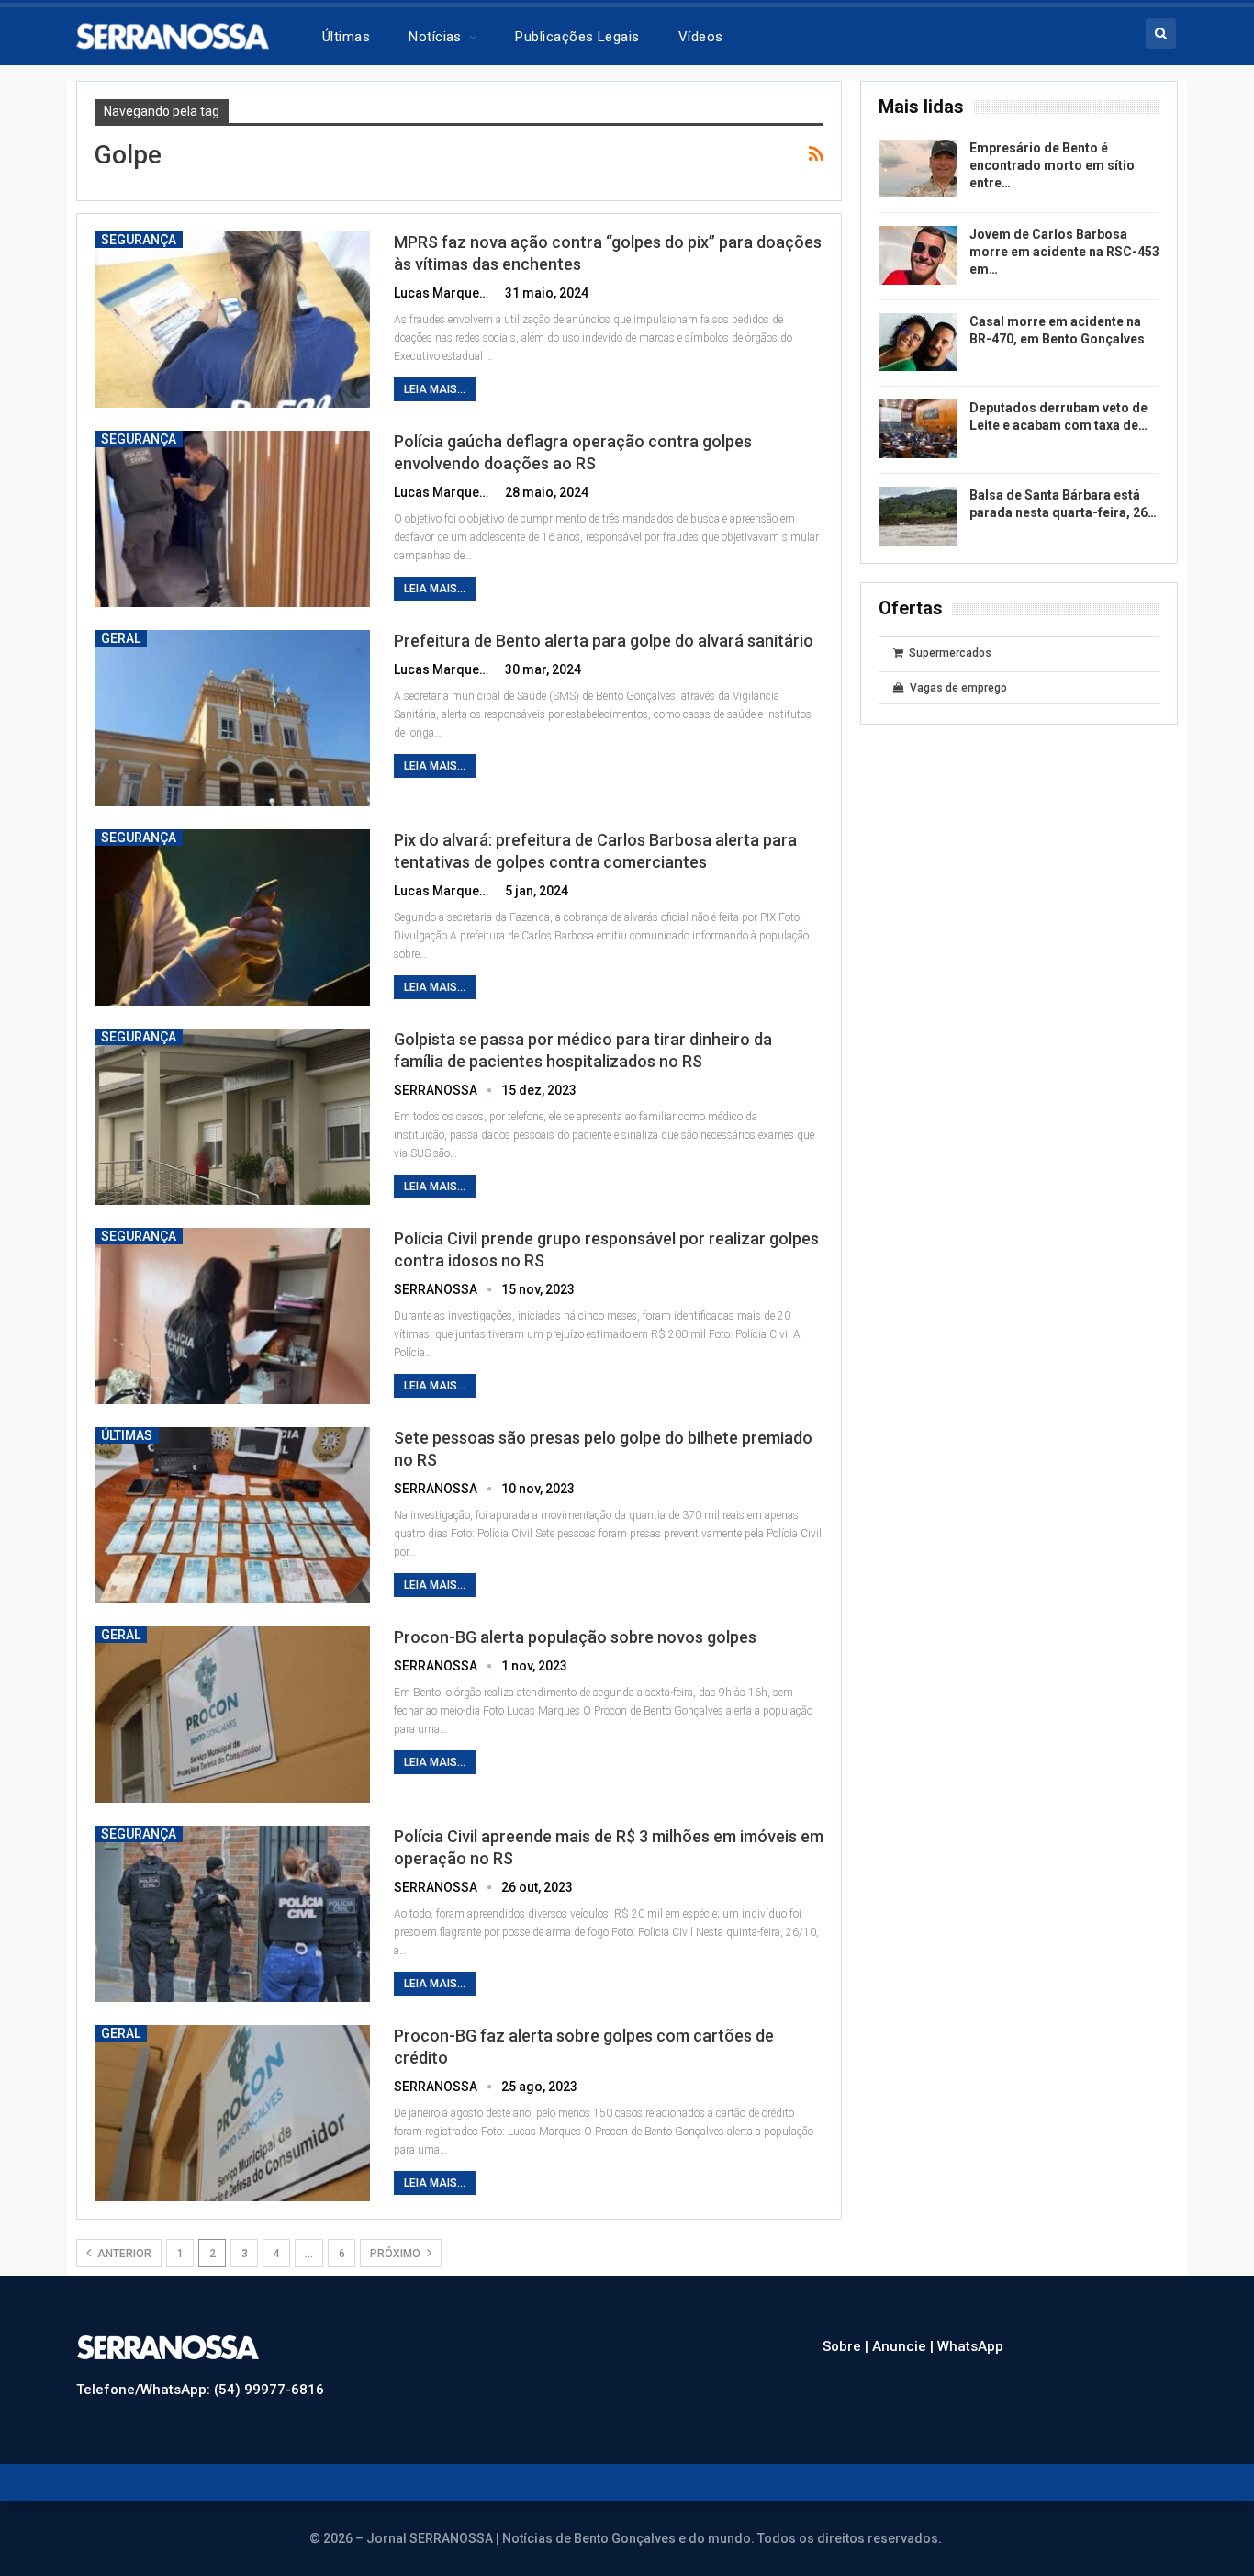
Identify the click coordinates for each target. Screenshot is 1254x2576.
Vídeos (701, 37)
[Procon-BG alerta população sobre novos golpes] (232, 1715)
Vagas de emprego (958, 688)
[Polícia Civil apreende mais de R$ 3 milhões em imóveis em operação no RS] (232, 1914)
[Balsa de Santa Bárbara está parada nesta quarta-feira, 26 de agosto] (918, 516)
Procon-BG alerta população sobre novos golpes (575, 1637)
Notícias (435, 37)
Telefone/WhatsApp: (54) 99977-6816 (200, 2390)
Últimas (346, 37)
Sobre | (847, 2346)
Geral (121, 638)
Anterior (123, 2254)
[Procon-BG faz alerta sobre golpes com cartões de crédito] (232, 2113)
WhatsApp (970, 2346)
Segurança (139, 240)
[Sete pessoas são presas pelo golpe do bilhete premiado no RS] (232, 1515)
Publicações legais (577, 37)
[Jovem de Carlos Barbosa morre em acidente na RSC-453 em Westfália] (918, 255)
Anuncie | (905, 2346)
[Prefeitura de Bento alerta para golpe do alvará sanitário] (232, 718)
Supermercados (950, 653)
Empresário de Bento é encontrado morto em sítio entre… (1052, 165)
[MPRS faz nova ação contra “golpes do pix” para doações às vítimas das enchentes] (232, 320)
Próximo (397, 2254)
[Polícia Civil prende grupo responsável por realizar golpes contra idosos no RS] (232, 1316)
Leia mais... (435, 389)
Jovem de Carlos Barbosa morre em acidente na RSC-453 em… (1064, 252)
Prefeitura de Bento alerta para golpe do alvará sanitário (604, 641)
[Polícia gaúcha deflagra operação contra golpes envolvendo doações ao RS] (232, 519)
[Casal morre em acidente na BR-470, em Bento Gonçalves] (918, 343)
